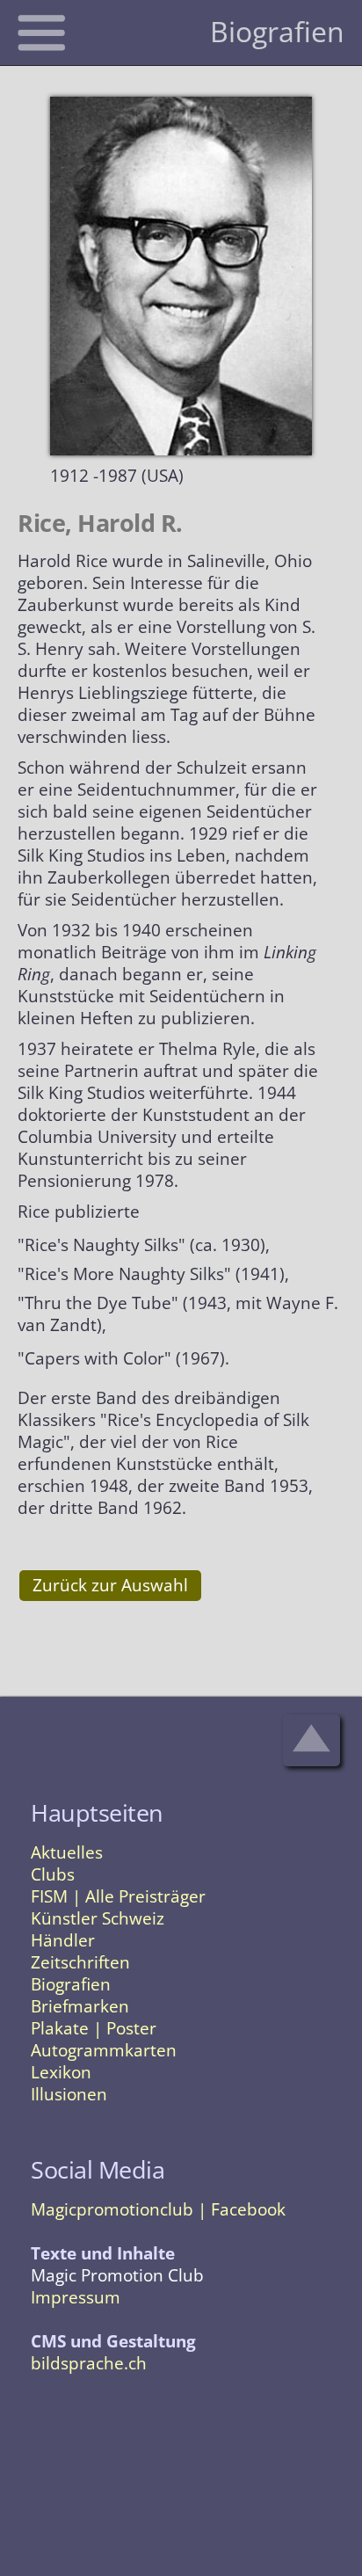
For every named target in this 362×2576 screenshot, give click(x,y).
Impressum (76, 2297)
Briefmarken (80, 2006)
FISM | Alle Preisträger (118, 1896)
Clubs (53, 1874)
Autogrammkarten (104, 2050)
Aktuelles (67, 1852)
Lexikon (61, 2072)
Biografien (71, 1984)
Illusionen (69, 2094)
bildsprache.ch (89, 2363)
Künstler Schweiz (98, 1918)
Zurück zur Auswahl (110, 1585)
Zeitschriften (80, 1962)
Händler (63, 1940)
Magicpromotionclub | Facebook (158, 2209)
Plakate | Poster (94, 2028)
